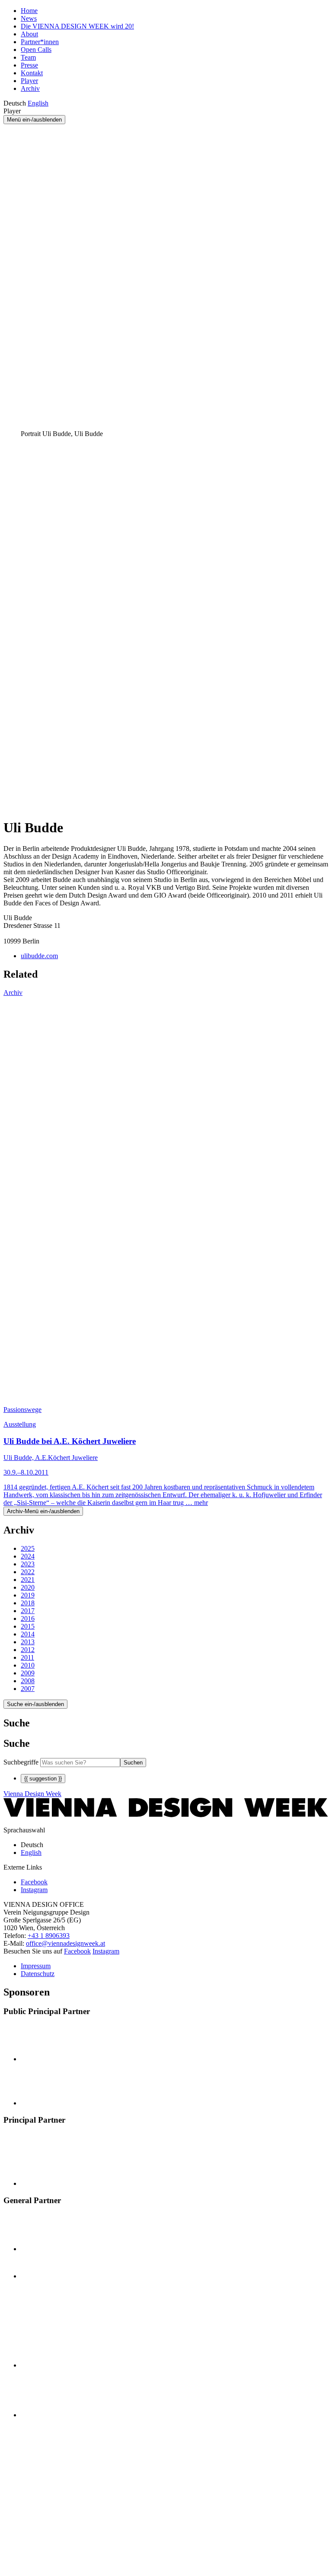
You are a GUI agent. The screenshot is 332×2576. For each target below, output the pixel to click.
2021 (28, 1580)
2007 (28, 1689)
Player (29, 81)
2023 (28, 1564)
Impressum (36, 1966)
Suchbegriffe (21, 1762)
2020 (28, 1587)
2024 (28, 1556)
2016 (28, 1618)
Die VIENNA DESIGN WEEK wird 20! (77, 26)
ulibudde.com (39, 956)
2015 (28, 1626)
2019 (28, 1595)
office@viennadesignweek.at (65, 1943)
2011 (27, 1657)
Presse (29, 65)
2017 (28, 1611)
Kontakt (32, 73)
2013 (28, 1642)
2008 (28, 1681)
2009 (28, 1673)
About (29, 34)
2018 (28, 1603)
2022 (28, 1572)
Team (28, 57)
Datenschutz (38, 1974)
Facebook (77, 1951)
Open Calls (36, 50)
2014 (28, 1634)
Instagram (106, 1951)
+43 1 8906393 (49, 1936)
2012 (28, 1650)
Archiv (30, 88)
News (29, 18)
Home (29, 11)
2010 (28, 1665)
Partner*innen (40, 42)
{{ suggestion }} (43, 1779)
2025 (28, 1548)
